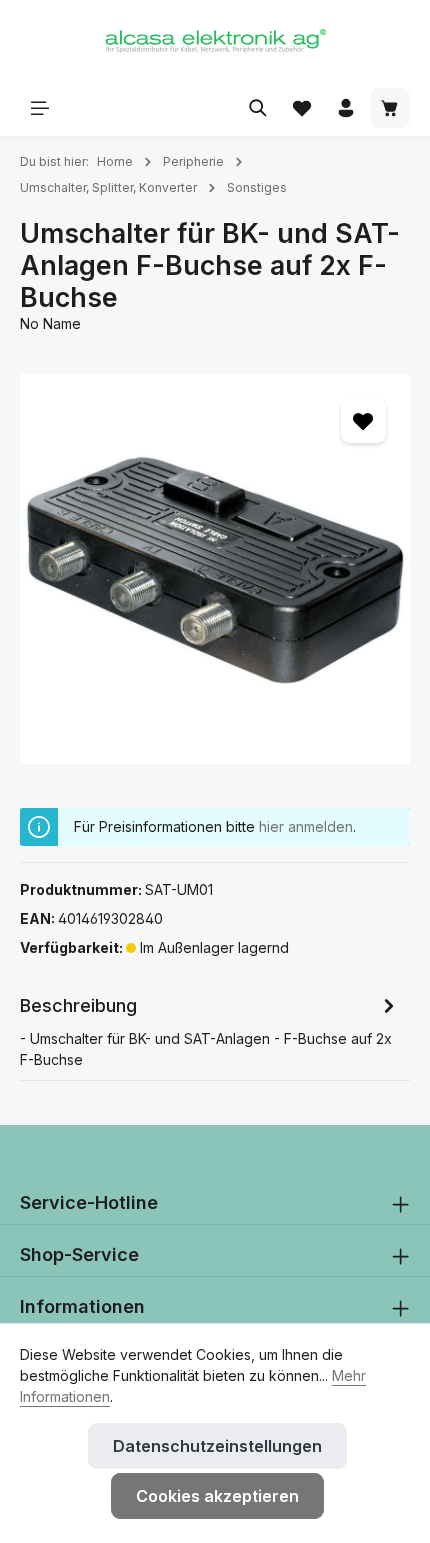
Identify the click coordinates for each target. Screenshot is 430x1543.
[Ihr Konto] (346, 108)
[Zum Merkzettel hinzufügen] (363, 420)
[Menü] (40, 108)
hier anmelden (306, 826)
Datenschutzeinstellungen (217, 1446)
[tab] (210, 1030)
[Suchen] (258, 108)
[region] (215, 569)
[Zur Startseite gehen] (215, 40)
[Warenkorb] (390, 108)
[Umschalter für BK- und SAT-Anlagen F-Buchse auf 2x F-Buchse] (215, 569)
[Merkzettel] (302, 108)
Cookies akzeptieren (217, 1496)
